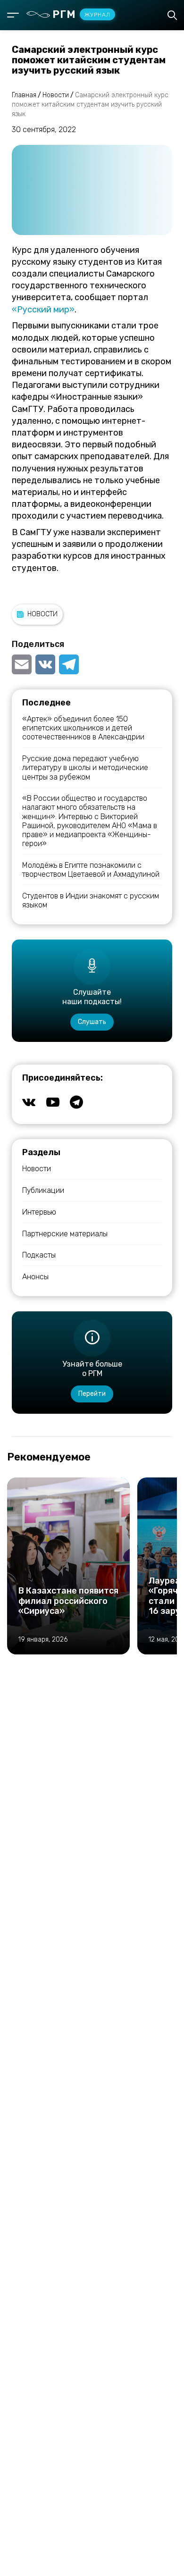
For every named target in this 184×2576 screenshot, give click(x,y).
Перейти (92, 1394)
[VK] (45, 664)
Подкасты (39, 1255)
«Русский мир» (43, 310)
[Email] (23, 664)
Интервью (39, 1212)
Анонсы (35, 1277)
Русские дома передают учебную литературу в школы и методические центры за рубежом (85, 768)
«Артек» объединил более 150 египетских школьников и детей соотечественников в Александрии (83, 728)
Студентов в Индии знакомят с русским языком (91, 900)
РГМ (81, 14)
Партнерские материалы (65, 1234)
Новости (42, 614)
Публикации (43, 1190)
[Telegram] (69, 664)
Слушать (92, 1022)
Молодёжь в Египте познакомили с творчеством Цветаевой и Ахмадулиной (91, 870)
